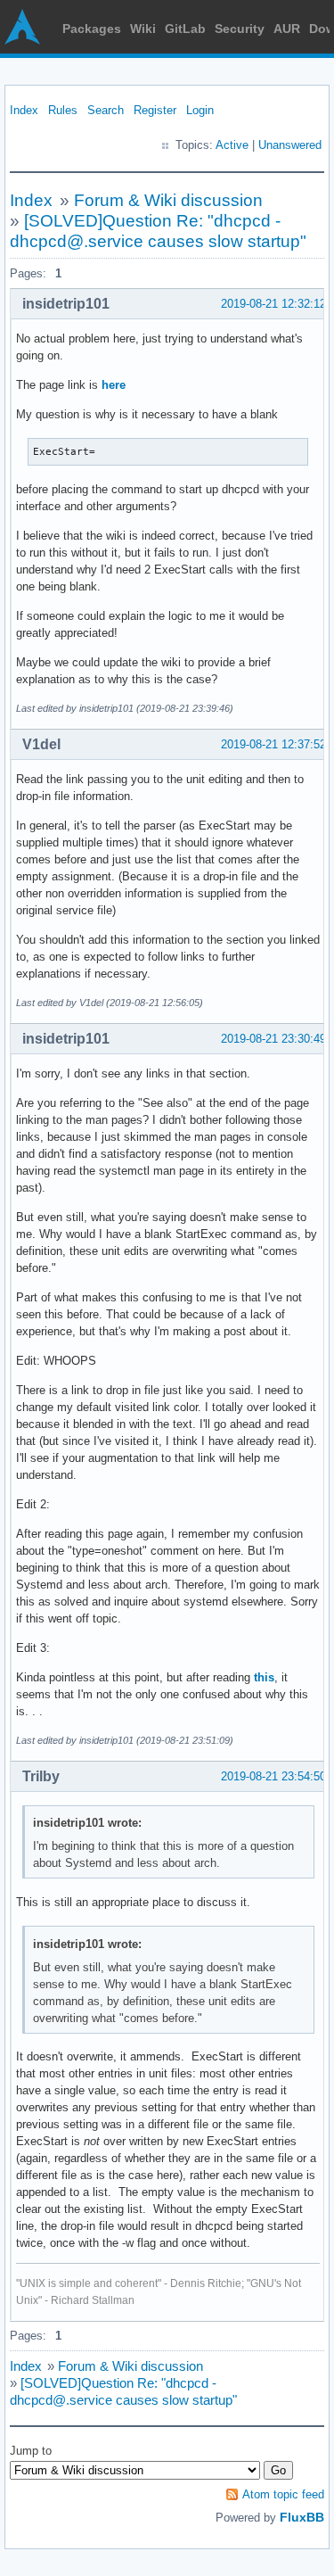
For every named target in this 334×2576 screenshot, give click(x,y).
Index (24, 110)
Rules (63, 110)
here (114, 385)
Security (240, 29)
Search (106, 110)
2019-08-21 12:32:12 (273, 304)
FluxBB (302, 2517)
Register (155, 110)
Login (200, 110)
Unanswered (290, 145)
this (264, 1677)
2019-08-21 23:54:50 (273, 1776)
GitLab (185, 29)
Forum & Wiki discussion (168, 200)
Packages (92, 29)
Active (232, 145)
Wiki (143, 29)
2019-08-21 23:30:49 (273, 1039)
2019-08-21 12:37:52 (273, 744)
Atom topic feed (283, 2494)
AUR (287, 29)
